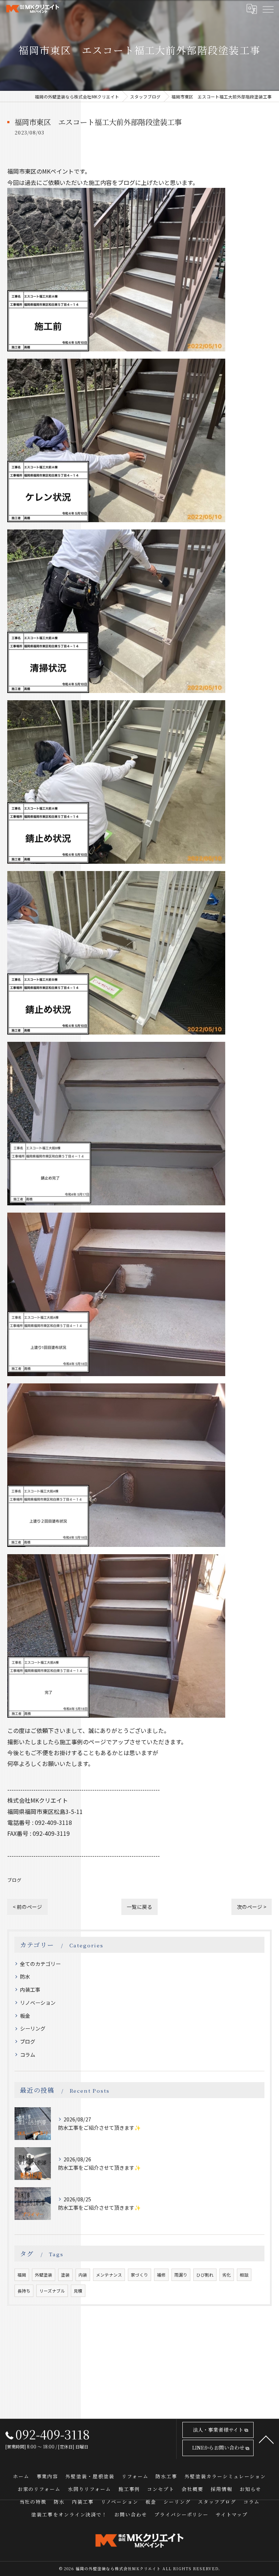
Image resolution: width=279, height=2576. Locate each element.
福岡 (22, 2275)
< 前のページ (27, 1907)
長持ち (24, 2291)
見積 (78, 2291)
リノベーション (38, 2003)
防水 (25, 1976)
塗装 (65, 2275)
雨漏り (181, 2275)
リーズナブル (52, 2291)
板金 (25, 2016)
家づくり (139, 2275)
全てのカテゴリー (40, 1964)
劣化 (227, 2275)
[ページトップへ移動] (266, 2439)
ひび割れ (205, 2275)
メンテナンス (109, 2275)
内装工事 (30, 1990)
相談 (244, 2275)
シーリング (33, 2028)
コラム (28, 2055)
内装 (83, 2275)
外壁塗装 (44, 2275)
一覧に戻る (139, 1907)
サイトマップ (232, 2514)
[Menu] (268, 9)
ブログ (14, 1880)
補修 (161, 2275)
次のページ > (252, 1907)
